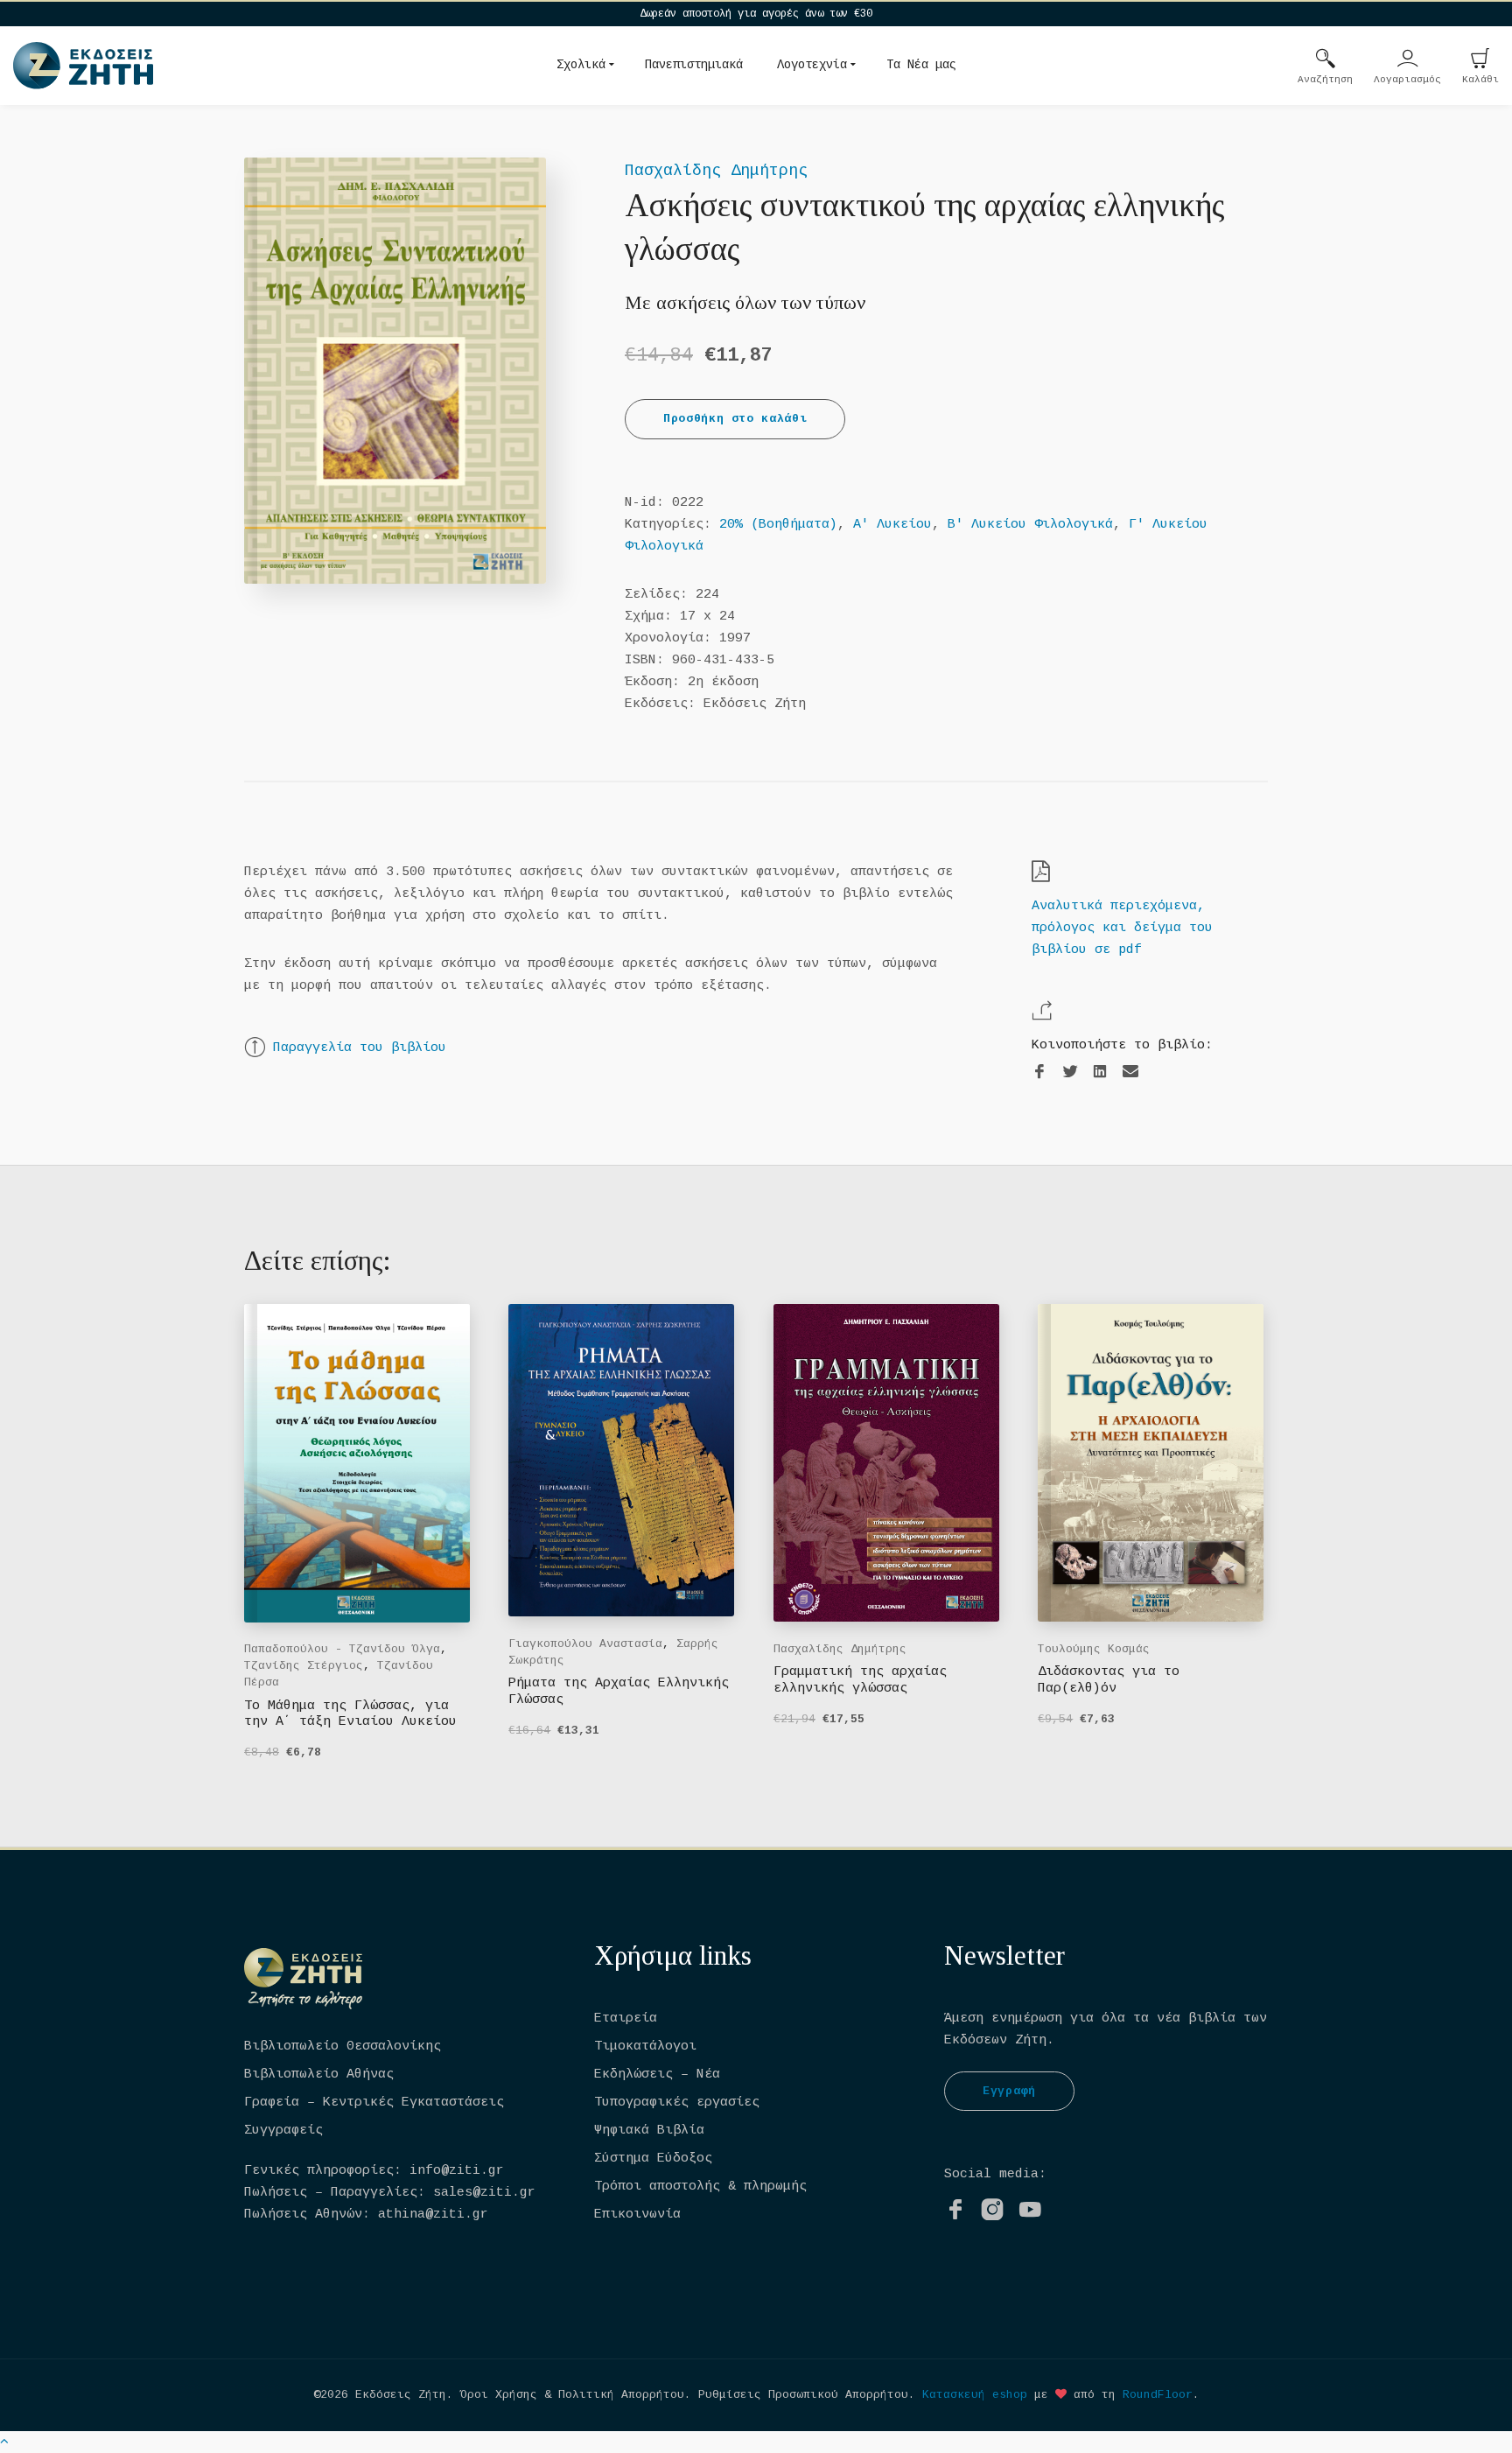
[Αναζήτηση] (1326, 60)
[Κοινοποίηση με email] (1130, 1072)
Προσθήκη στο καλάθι (735, 419)
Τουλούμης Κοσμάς (1094, 1649)
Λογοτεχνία (812, 65)
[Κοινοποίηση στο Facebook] (1039, 1072)
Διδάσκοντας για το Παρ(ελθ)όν (1109, 1680)
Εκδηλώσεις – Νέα (657, 2075)
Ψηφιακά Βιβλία (649, 2131)
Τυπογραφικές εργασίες (677, 2103)
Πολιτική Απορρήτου (621, 2395)
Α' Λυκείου (892, 525)
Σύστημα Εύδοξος (653, 2159)
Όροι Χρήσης (499, 2395)
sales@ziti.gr (484, 2193)
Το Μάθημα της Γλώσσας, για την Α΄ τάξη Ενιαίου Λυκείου (350, 1714)
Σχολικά (581, 65)
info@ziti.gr (457, 2171)
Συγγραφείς (283, 2131)
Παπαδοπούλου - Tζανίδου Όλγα (342, 1649)
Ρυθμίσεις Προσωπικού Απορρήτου (803, 2395)
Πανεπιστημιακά (694, 65)
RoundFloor (1158, 2395)
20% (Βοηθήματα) (778, 525)
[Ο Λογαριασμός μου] (1408, 60)
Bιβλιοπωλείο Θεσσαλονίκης (343, 2047)
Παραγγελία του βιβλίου (360, 1048)
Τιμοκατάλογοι (645, 2047)
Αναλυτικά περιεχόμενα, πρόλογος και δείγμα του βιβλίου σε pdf (1122, 928)
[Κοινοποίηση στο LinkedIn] (1100, 1072)
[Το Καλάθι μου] (1480, 60)
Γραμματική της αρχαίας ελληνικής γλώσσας (860, 1680)
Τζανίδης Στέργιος (304, 1666)
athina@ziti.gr (433, 2215)
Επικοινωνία (637, 2215)
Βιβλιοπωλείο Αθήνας (319, 2075)
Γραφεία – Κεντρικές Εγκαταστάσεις (374, 2103)
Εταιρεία (626, 2018)
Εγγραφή (1009, 2091)
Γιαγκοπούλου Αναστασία (585, 1644)
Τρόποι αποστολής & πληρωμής (700, 2187)
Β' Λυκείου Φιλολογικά (1030, 525)
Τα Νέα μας (921, 65)
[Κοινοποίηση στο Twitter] (1070, 1072)
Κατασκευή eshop (975, 2395)
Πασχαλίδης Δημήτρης (716, 171)
